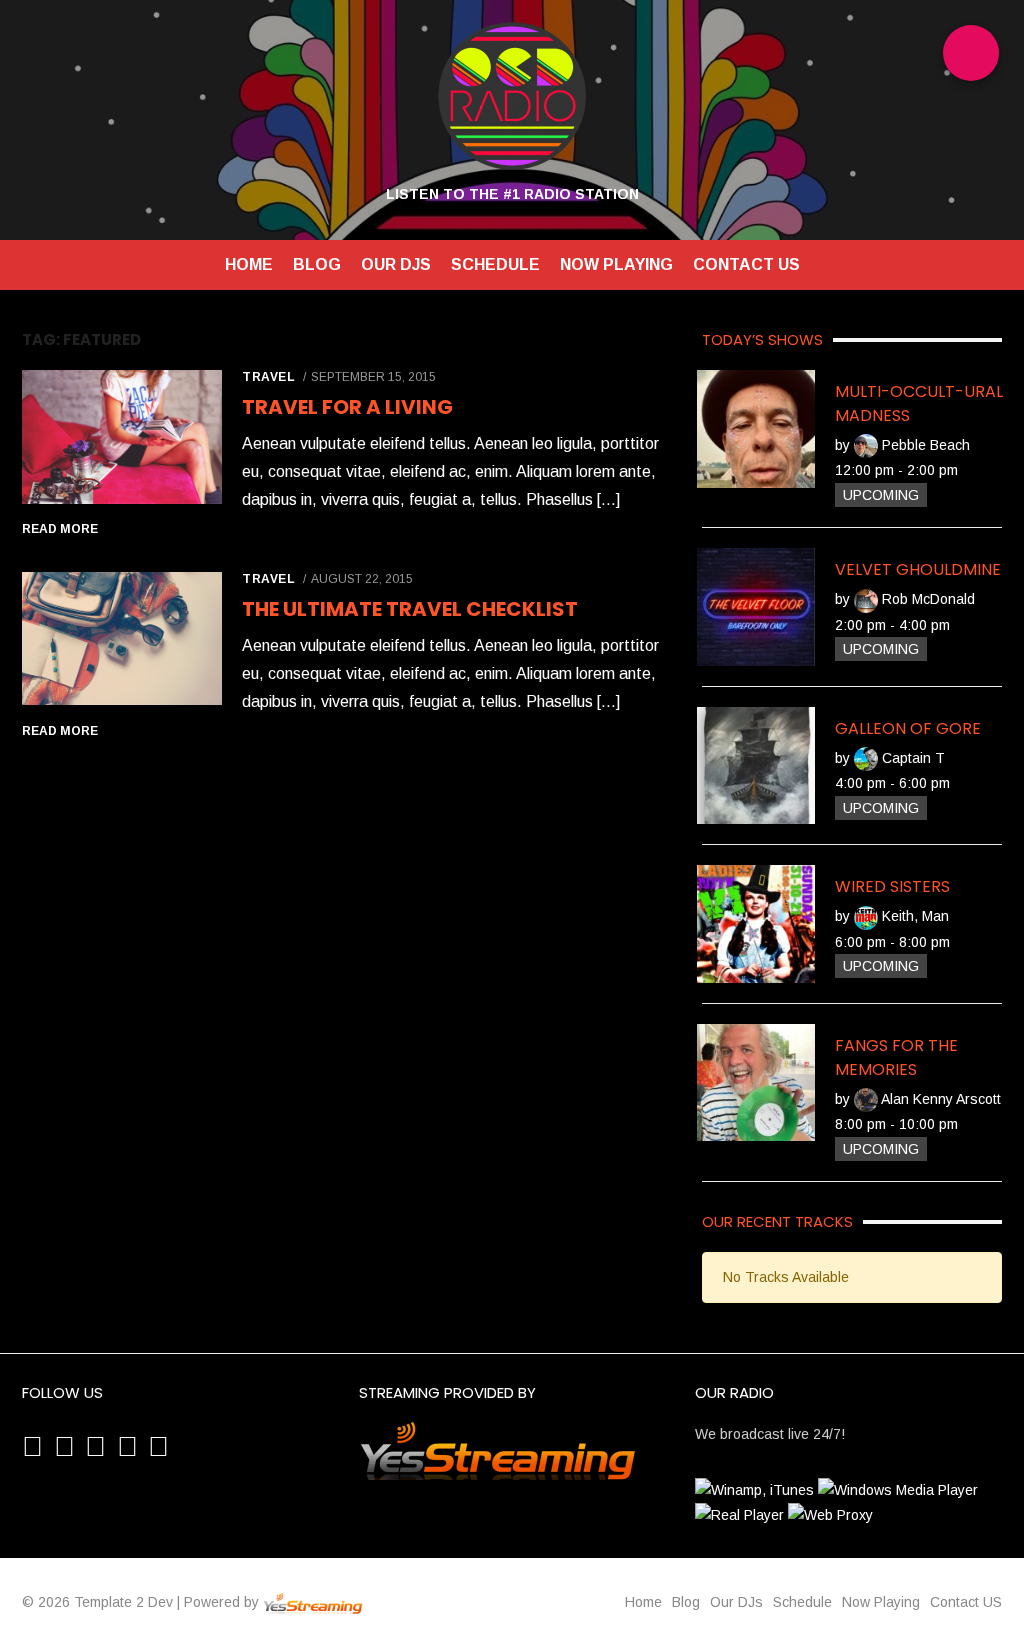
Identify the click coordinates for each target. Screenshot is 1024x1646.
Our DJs (396, 264)
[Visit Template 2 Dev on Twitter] (127, 1451)
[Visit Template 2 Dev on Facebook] (158, 1451)
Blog (317, 264)
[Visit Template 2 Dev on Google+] (95, 1451)
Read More (60, 529)
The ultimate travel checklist (410, 609)
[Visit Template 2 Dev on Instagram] (32, 1451)
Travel (269, 377)
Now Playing (616, 264)
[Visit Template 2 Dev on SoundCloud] (64, 1451)
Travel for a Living (347, 407)
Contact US (746, 264)
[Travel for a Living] (122, 439)
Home (249, 264)
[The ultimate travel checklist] (122, 640)
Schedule (495, 264)
